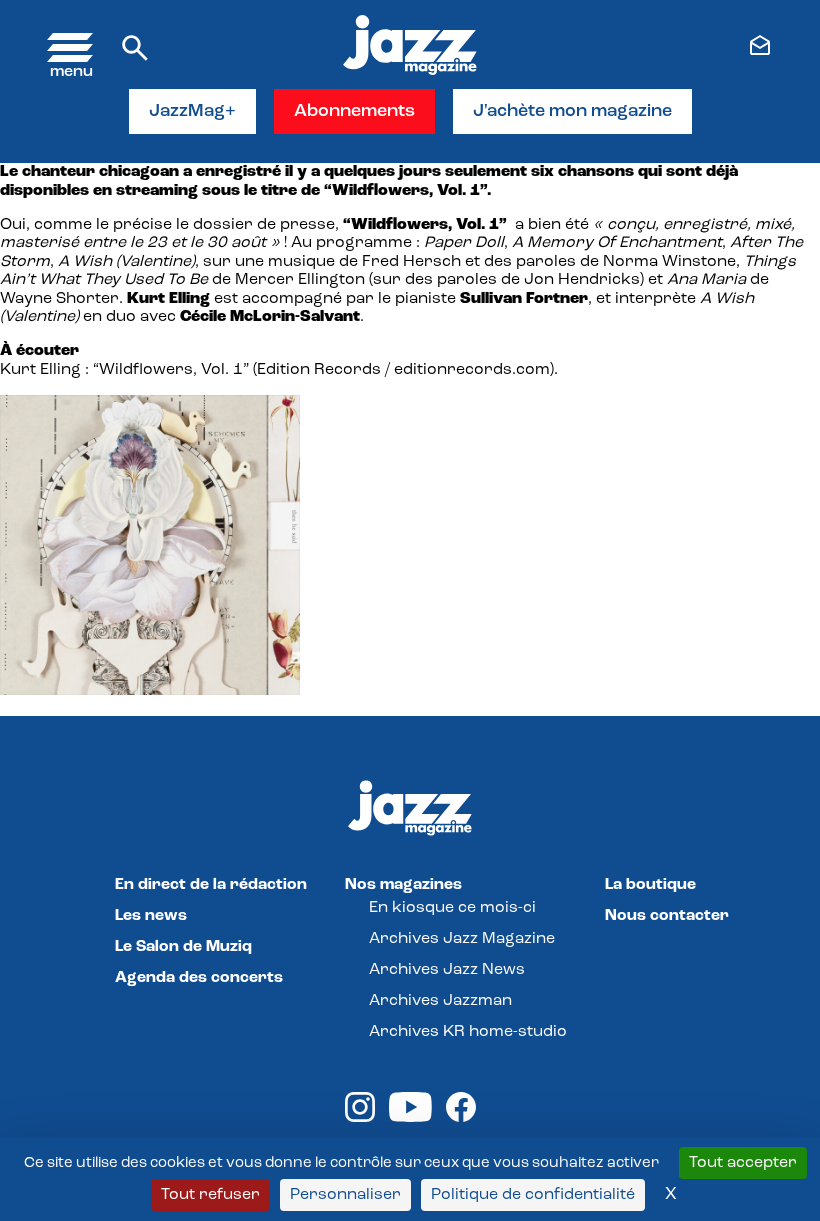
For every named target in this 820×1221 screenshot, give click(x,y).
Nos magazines (403, 885)
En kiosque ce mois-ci (452, 908)
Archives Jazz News (447, 970)
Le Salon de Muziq (183, 947)
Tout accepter (743, 1163)
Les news (151, 916)
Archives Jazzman (440, 1001)
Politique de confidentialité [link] (533, 1195)
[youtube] (410, 1118)
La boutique (650, 885)
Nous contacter (667, 916)
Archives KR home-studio (468, 1032)
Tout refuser (210, 1195)
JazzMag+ (192, 112)
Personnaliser (345, 1195)
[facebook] (461, 1118)
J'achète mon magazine (572, 112)
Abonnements (354, 112)
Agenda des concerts (199, 978)
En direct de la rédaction (211, 885)
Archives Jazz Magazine (462, 939)
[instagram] (360, 1118)
